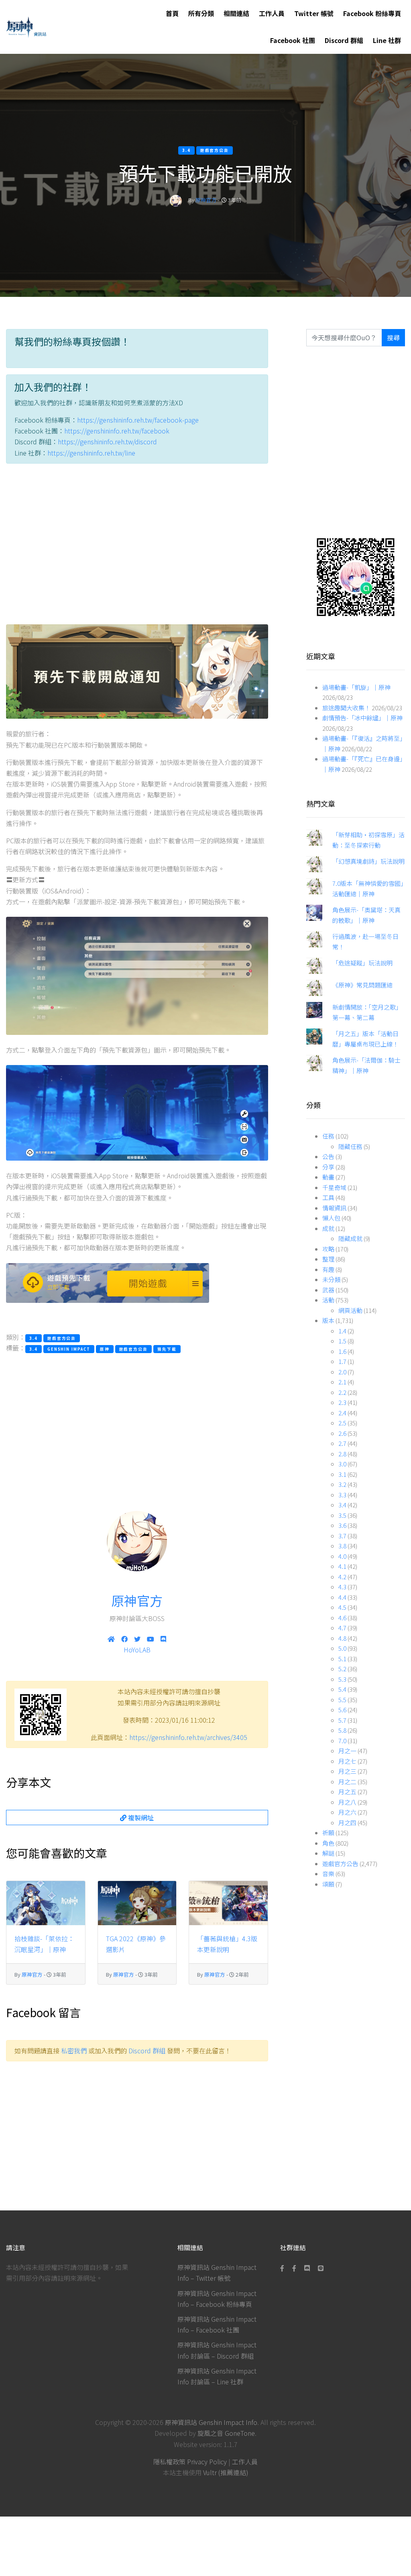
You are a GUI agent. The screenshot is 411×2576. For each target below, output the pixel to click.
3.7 (342, 1536)
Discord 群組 (344, 40)
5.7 (342, 1720)
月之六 (347, 1812)
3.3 (342, 1495)
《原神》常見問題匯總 (362, 985)
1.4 (342, 1331)
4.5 (342, 1607)
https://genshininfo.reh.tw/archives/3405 (188, 1737)
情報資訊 (334, 1208)
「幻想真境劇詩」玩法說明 (368, 861)
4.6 (342, 1618)
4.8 (342, 1638)
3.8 (342, 1546)
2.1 (342, 1382)
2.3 (342, 1402)
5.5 (342, 1700)
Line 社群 (387, 40)
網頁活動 (350, 1310)
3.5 (342, 1515)
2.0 (342, 1372)
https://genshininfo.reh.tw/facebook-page (138, 420)
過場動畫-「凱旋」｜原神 (356, 687)
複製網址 (140, 1818)
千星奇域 (334, 1187)
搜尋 (393, 337)
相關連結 (236, 13)
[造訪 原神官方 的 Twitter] (137, 1639)
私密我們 (74, 2051)
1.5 (342, 1341)
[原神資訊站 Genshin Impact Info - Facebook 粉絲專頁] (284, 2268)
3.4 (342, 1505)
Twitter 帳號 (314, 13)
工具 (328, 1197)
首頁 (172, 13)
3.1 (342, 1474)
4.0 (342, 1556)
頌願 (328, 1884)
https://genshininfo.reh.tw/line (91, 453)
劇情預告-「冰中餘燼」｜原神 (362, 718)
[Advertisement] (137, 546)
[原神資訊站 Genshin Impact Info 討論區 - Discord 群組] (307, 2268)
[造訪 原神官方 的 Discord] (163, 1639)
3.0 (342, 1464)
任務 (328, 1136)
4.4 (342, 1597)
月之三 (347, 1771)
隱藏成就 (350, 1238)
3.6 (342, 1525)
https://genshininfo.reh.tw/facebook (117, 431)
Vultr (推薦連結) (226, 2472)
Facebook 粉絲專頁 (372, 13)
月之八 (347, 1802)
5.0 (342, 1648)
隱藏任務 (350, 1146)
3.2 (342, 1484)
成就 (328, 1228)
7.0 (342, 1741)
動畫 (328, 1177)
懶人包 (331, 1218)
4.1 (342, 1566)
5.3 (342, 1679)
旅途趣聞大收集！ (346, 708)
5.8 (342, 1730)
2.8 (342, 1454)
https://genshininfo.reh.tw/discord (107, 442)
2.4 (342, 1413)
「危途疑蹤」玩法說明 (362, 963)
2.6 (342, 1433)
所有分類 (201, 13)
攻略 (328, 1249)
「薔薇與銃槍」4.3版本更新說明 (227, 1944)
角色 (328, 1843)
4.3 (342, 1587)
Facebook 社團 (293, 40)
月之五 (347, 1792)
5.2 (342, 1669)
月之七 (347, 1761)
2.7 (342, 1443)
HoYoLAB (137, 1650)
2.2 (342, 1392)
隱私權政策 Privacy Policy (190, 2462)
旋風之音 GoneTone (226, 2433)
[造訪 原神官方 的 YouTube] (151, 1639)
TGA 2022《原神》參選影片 (136, 1944)
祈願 (328, 1833)
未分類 (331, 1279)
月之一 (347, 1751)
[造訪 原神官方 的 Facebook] (124, 1639)
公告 (328, 1156)
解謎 (328, 1853)
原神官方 (206, 200)
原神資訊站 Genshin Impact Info (211, 2422)
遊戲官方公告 (340, 1864)
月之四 (347, 1823)
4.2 (342, 1577)
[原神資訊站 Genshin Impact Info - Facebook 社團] (294, 2268)
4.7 (342, 1628)
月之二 (347, 1782)
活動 (328, 1300)
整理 (328, 1259)
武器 (328, 1290)
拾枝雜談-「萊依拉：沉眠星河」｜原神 (44, 1944)
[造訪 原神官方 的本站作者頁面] (176, 200)
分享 (328, 1167)
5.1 (342, 1659)
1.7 (342, 1361)
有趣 (328, 1269)
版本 (328, 1320)
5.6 (342, 1710)
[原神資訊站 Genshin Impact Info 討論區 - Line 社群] (356, 576)
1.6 (342, 1351)
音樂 (328, 1874)
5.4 (342, 1689)
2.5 (342, 1423)
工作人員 (272, 13)
